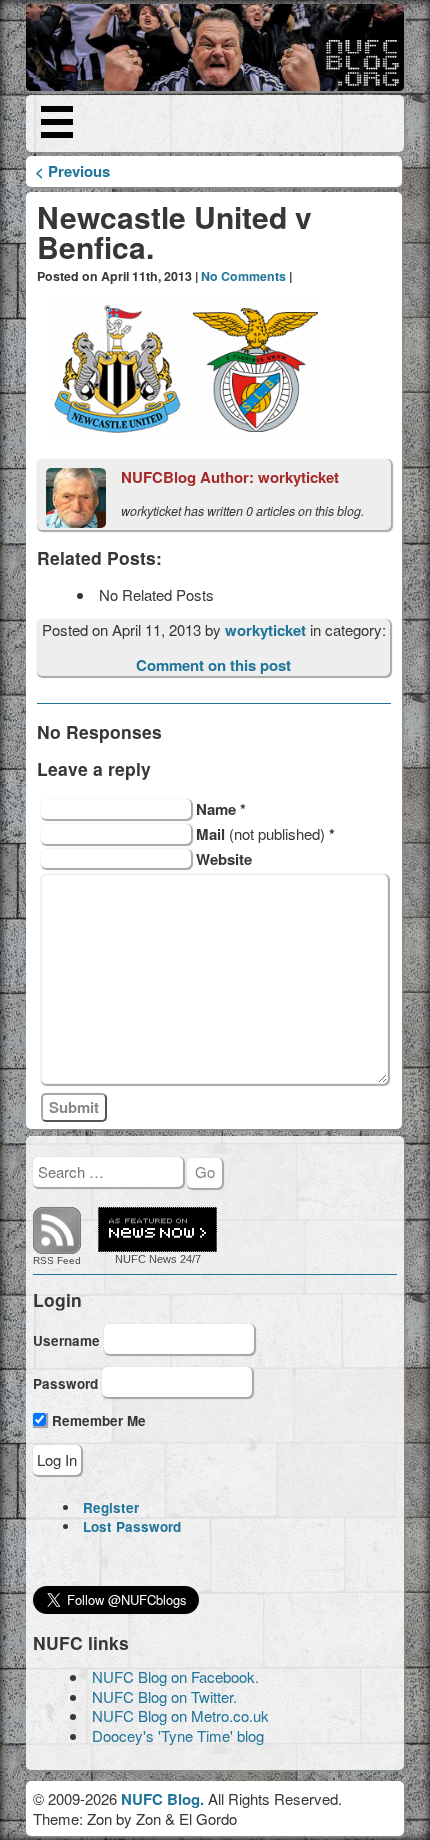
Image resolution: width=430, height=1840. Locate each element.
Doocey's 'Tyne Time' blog (178, 1735)
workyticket (267, 630)
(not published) (265, 833)
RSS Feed (57, 1260)
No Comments (243, 276)
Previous (72, 171)
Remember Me (97, 1420)
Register (111, 1507)
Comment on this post (213, 665)
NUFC (130, 1259)
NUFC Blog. (162, 1799)
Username (66, 1339)
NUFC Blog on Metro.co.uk (180, 1715)
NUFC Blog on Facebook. (175, 1676)
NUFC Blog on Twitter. (164, 1696)
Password (65, 1383)
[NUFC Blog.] (215, 47)
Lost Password (132, 1526)
